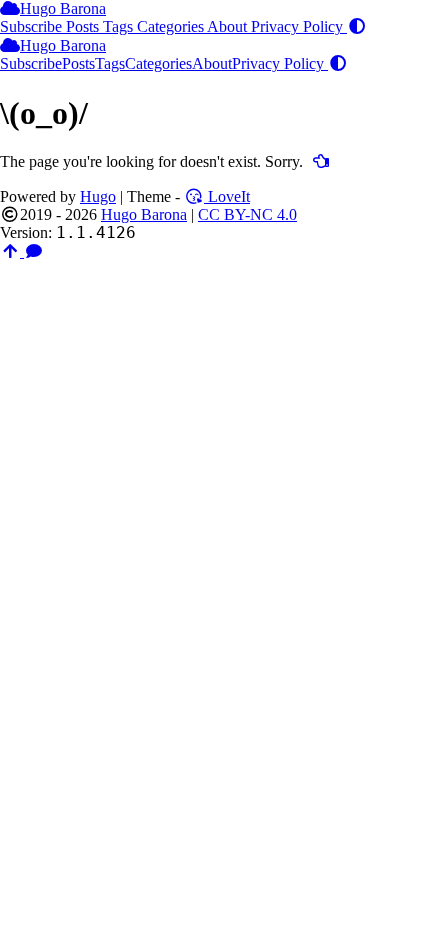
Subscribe (33, 26)
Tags (120, 26)
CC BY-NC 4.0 (247, 214)
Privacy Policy (299, 26)
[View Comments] (34, 251)
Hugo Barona (63, 8)
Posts (84, 26)
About (229, 26)
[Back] (321, 161)
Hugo (98, 196)
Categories (172, 26)
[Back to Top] (12, 251)
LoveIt (227, 196)
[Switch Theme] (357, 26)
